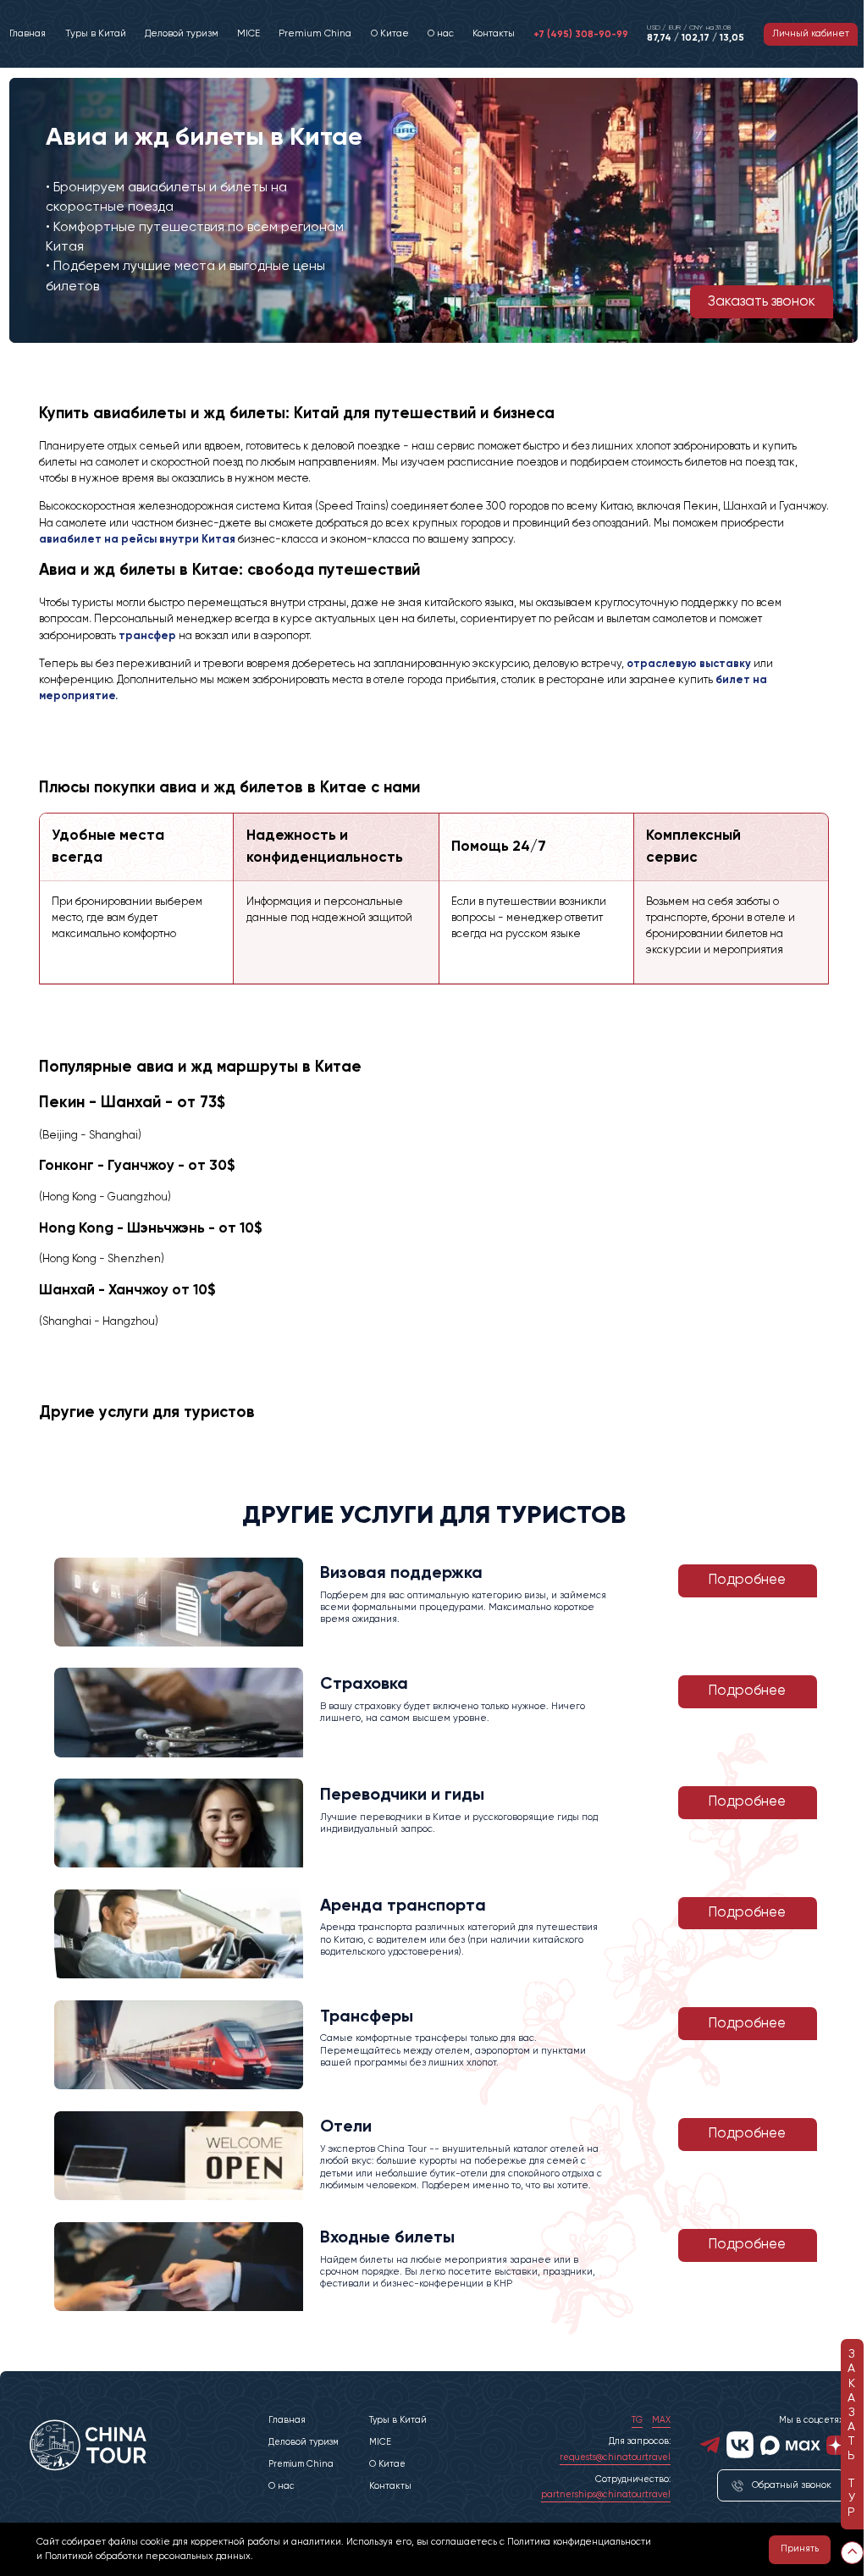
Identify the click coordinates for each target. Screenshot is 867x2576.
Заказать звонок (762, 302)
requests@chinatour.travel (615, 2457)
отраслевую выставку (689, 664)
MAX (661, 2420)
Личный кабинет (811, 34)
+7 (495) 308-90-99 (581, 35)
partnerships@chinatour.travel (606, 2495)
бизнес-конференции (432, 2284)
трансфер (147, 636)
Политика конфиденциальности (579, 2542)
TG (637, 2420)
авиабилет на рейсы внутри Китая (137, 540)
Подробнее (747, 1580)
